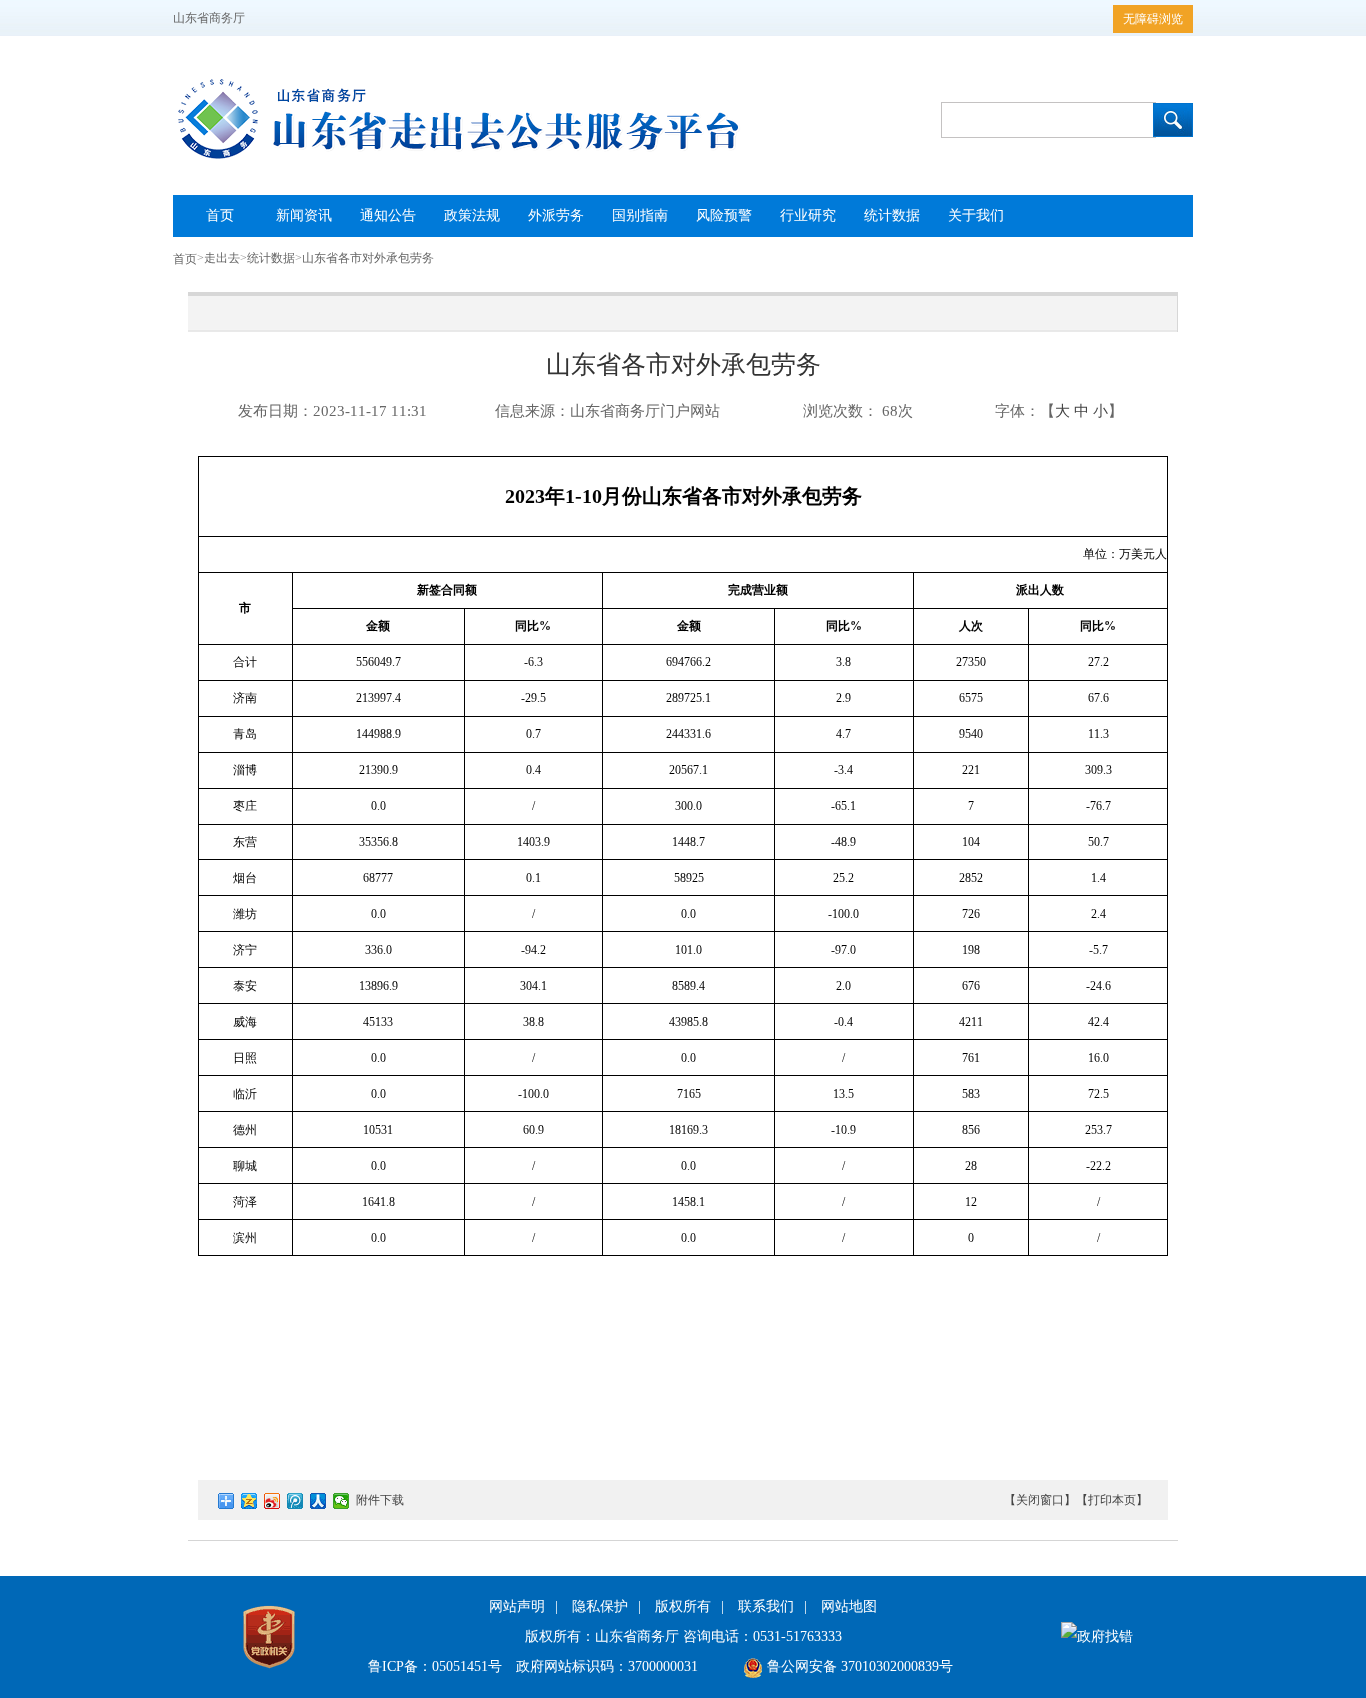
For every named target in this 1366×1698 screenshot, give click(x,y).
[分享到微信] (341, 1501)
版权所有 (683, 1606)
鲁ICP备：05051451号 (435, 1666)
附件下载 (380, 1500)
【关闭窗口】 (1040, 1500)
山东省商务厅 (209, 18)
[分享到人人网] (318, 1501)
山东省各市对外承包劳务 (368, 258)
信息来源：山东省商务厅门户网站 (607, 411)
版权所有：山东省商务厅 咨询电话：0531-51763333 (683, 1636)
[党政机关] (269, 1672)
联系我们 (766, 1606)
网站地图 (849, 1606)
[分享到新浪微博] (272, 1501)
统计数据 (271, 258)
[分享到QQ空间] (249, 1501)
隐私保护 (600, 1606)
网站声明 (517, 1606)
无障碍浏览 (1153, 19)
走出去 (222, 258)
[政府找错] (1097, 1636)
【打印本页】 (1112, 1500)
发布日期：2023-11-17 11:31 (332, 411)
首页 (185, 259)
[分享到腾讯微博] (295, 1501)
